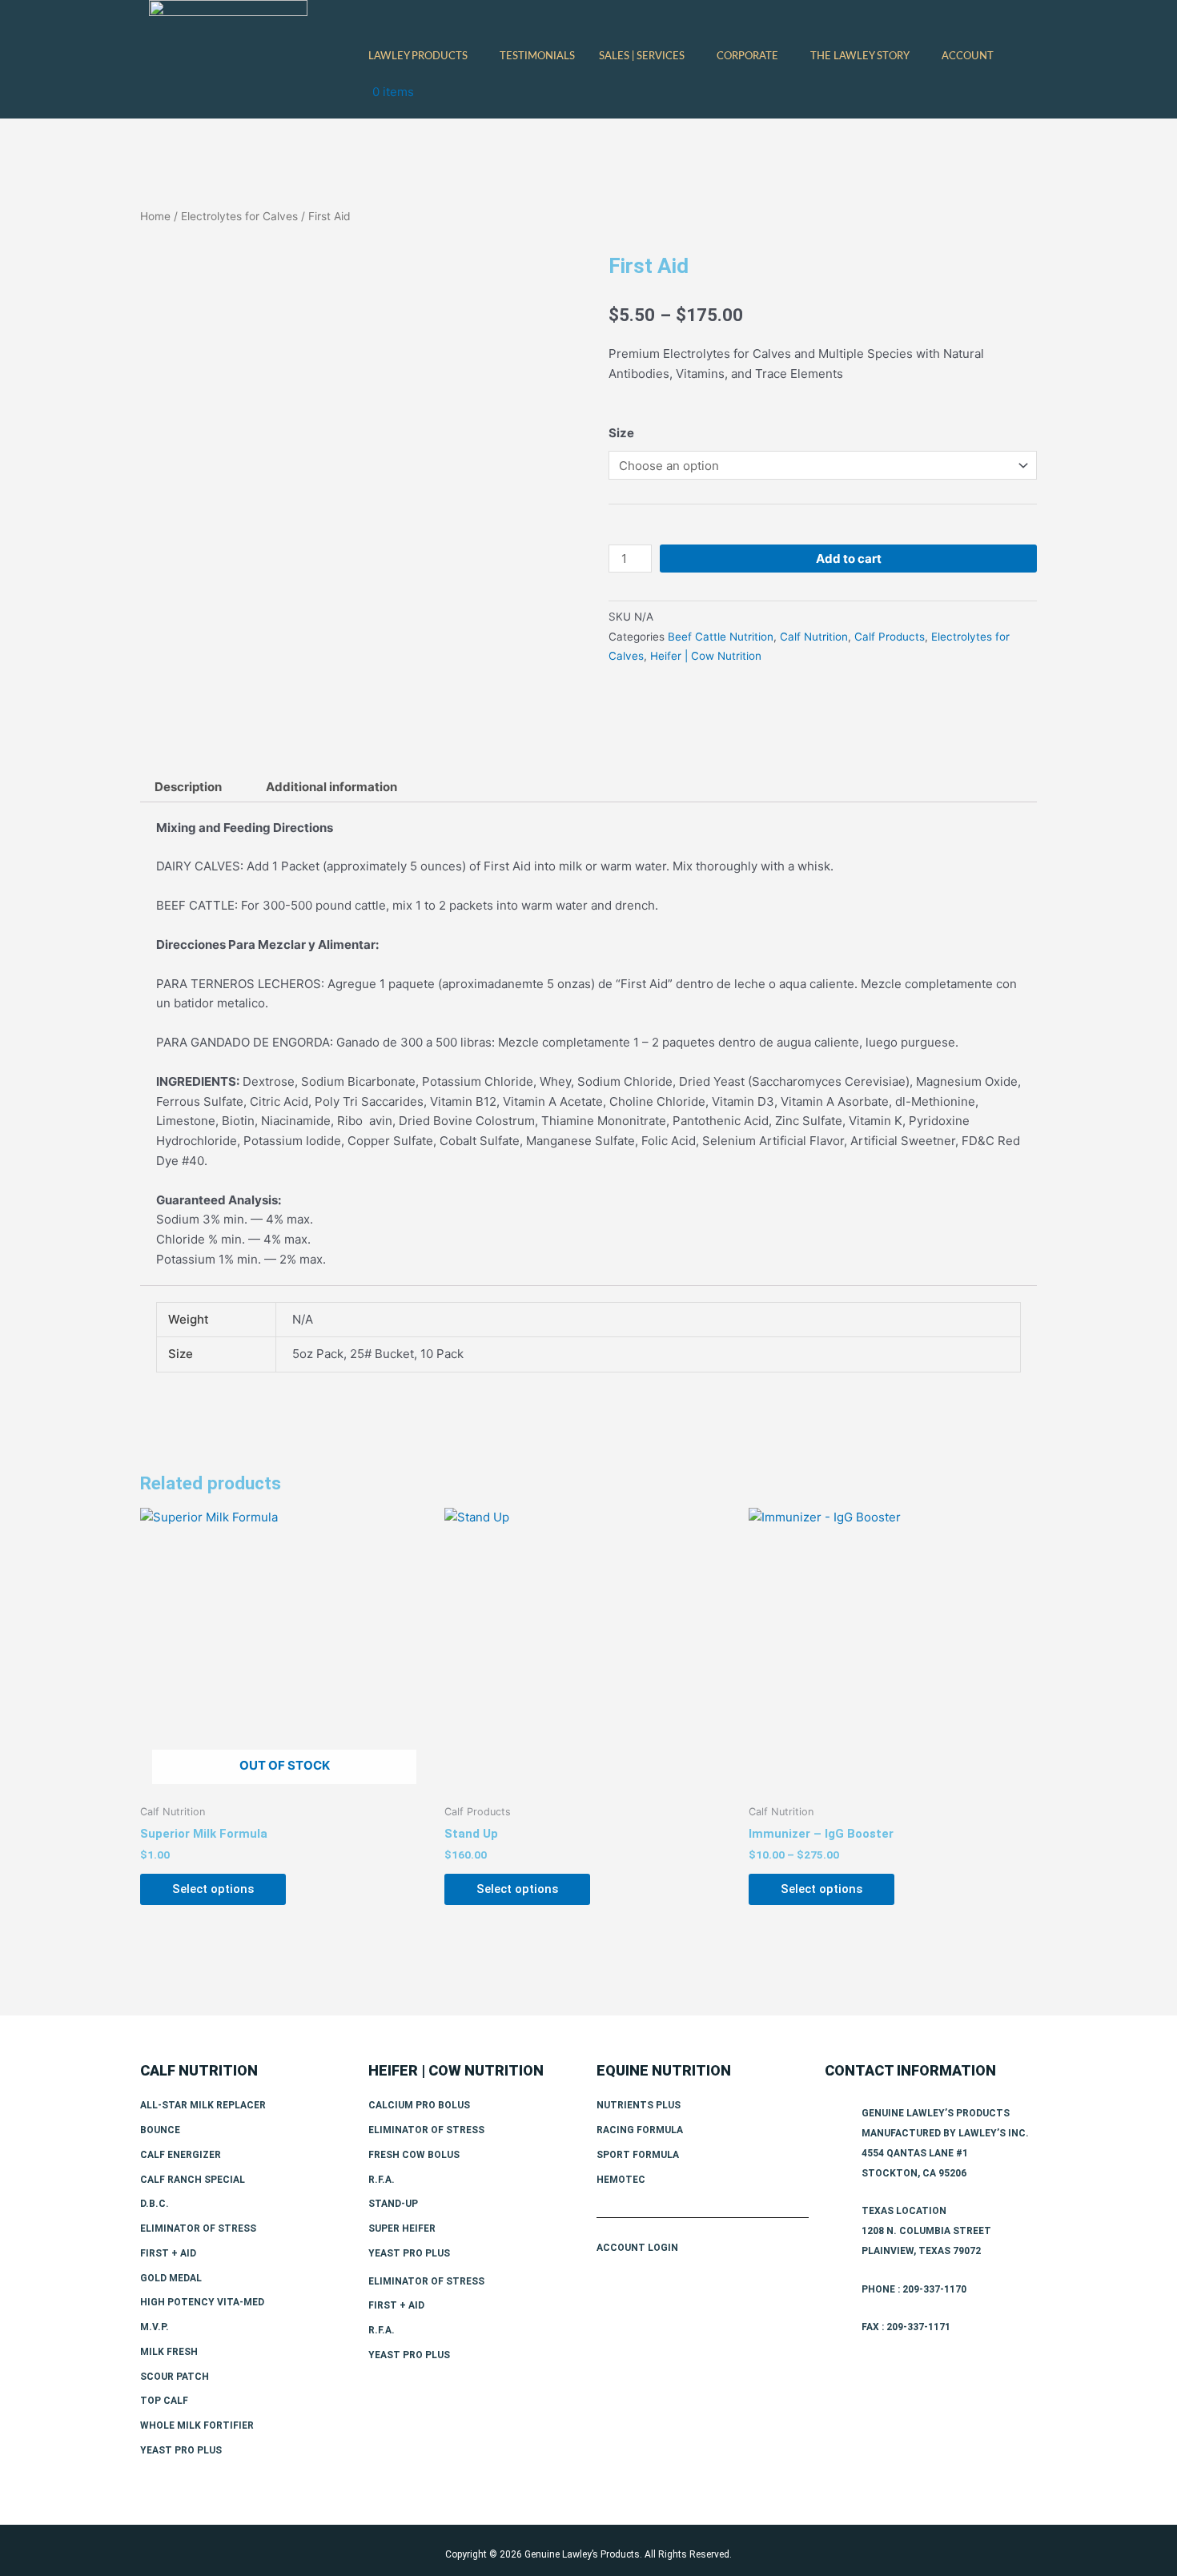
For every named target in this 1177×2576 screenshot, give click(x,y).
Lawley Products (418, 56)
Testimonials (537, 56)
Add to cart (849, 559)
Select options (213, 1889)
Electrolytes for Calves (239, 216)
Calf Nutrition (814, 637)
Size (621, 433)
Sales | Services (642, 56)
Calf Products (890, 637)
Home (155, 216)
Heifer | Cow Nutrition (706, 656)
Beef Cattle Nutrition (721, 637)
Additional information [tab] (331, 787)
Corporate (747, 56)
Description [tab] (188, 787)
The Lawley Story (860, 56)
